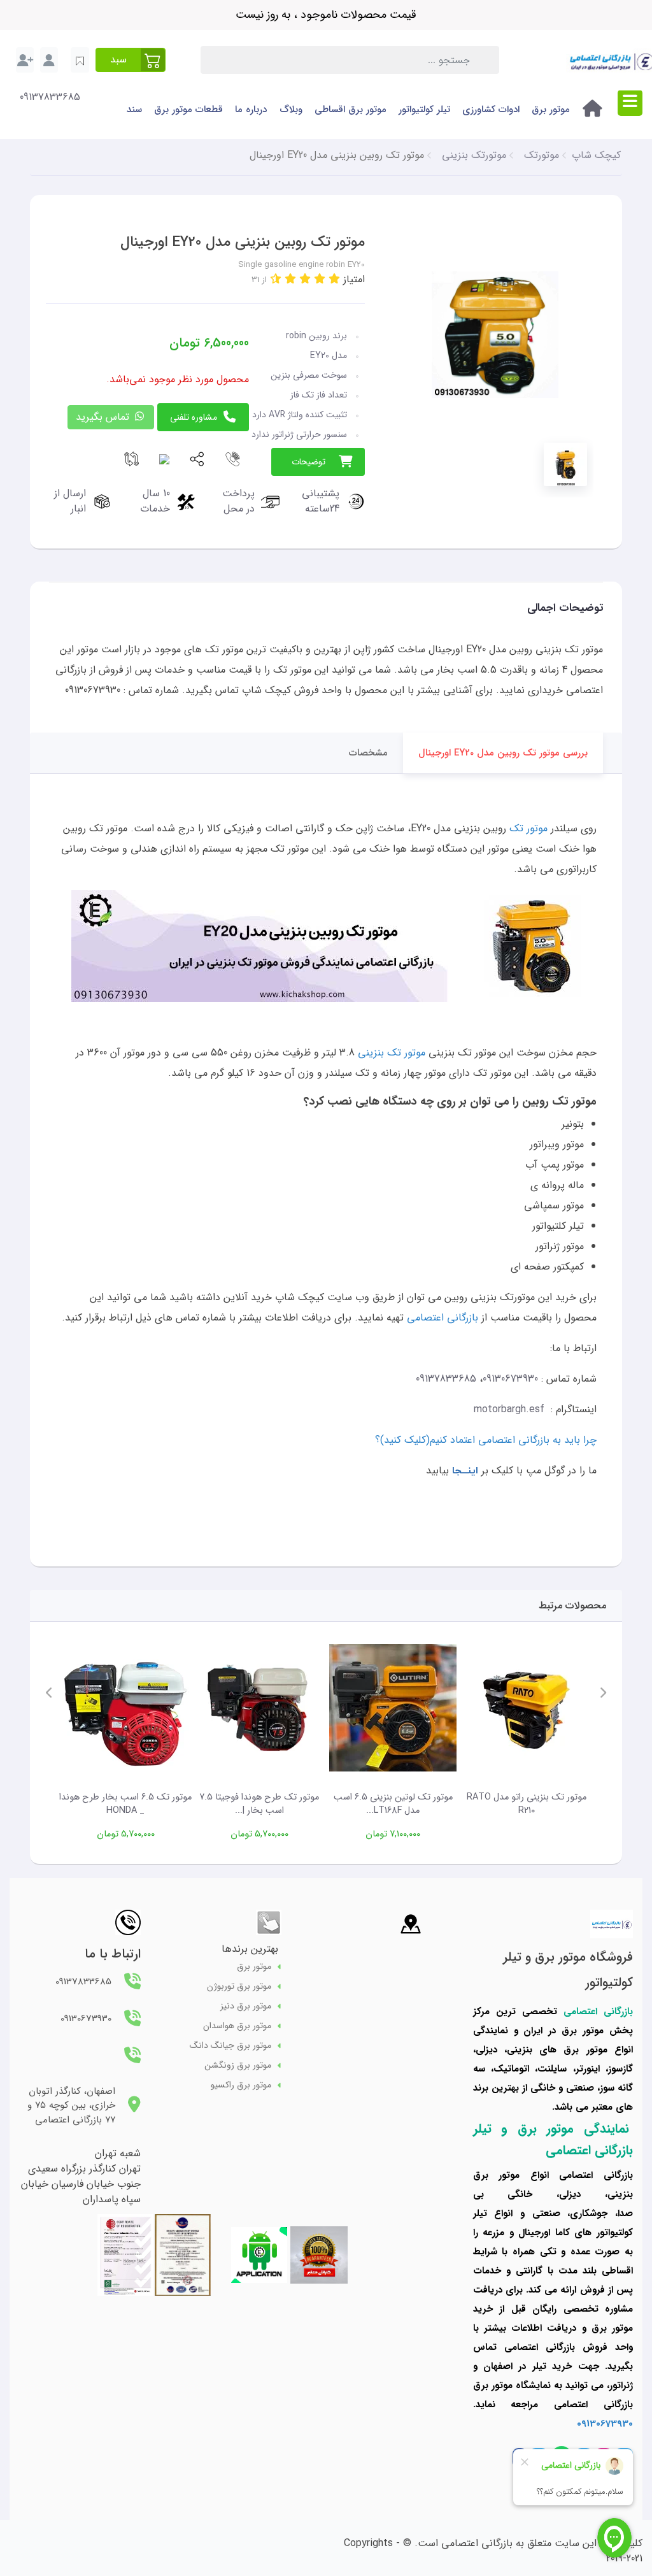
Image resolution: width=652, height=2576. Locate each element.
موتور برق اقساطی (351, 110)
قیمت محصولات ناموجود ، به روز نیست (326, 15)
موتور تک (528, 828)
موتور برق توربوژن (239, 1986)
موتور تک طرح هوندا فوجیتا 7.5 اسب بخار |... (259, 1804)
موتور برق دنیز (246, 2006)
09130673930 (510, 1379)
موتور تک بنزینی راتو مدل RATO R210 (527, 1804)
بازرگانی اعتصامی (443, 1318)
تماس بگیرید (104, 417)
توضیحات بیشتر (308, 465)
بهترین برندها (250, 1949)
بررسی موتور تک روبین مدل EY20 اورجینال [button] (503, 753)
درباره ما (251, 110)
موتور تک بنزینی (392, 1053)
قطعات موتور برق (188, 110)
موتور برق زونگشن (238, 2065)
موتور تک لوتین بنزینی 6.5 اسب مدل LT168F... (393, 1804)
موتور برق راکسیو (241, 2085)
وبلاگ (291, 110)
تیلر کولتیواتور (424, 110)
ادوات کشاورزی (491, 110)
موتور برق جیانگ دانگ (230, 2046)
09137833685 (50, 97)
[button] (131, 60)
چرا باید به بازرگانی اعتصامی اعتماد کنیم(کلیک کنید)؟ (486, 1440)
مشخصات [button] (368, 753)
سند (134, 110)
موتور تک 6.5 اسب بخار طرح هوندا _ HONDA (125, 1804)
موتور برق (551, 110)
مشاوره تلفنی (194, 417)
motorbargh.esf (509, 1409)
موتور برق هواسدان (237, 2026)
